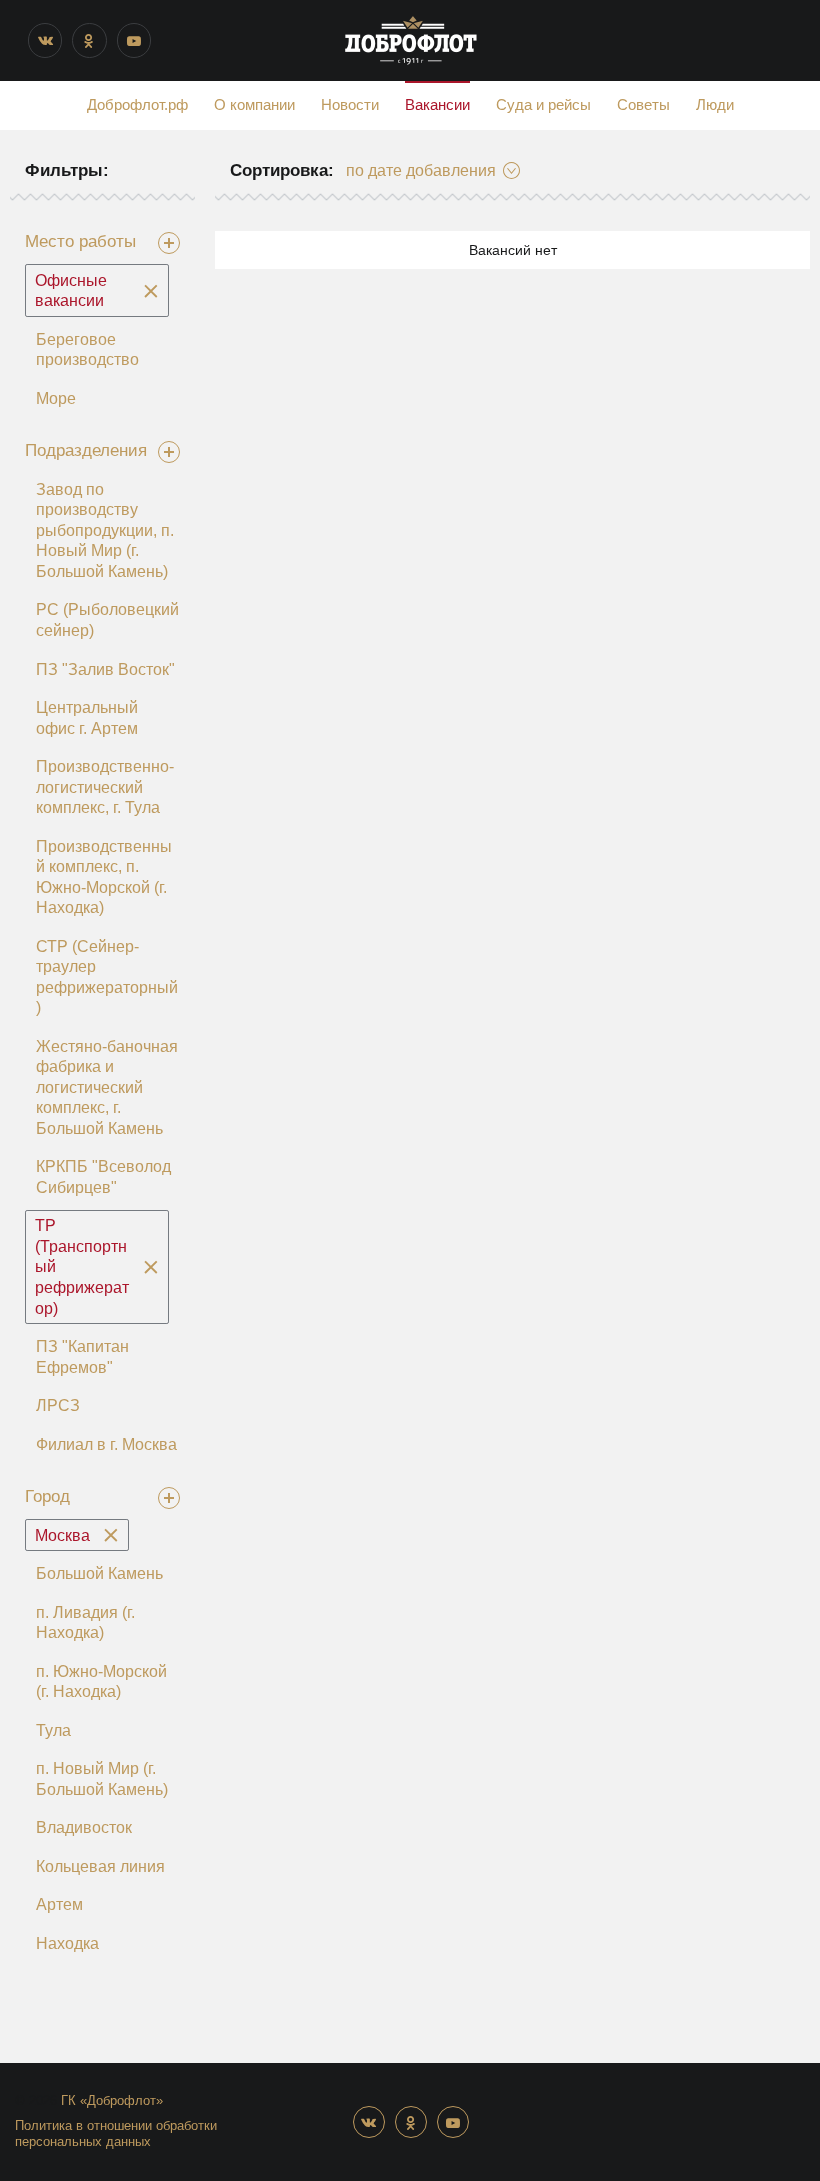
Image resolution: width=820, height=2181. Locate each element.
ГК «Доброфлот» (112, 2100)
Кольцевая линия (100, 1866)
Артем (59, 1904)
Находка (67, 1943)
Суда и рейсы (543, 104)
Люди (715, 104)
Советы (643, 104)
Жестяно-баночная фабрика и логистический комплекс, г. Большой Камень (107, 1087)
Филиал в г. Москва (106, 1444)
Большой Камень (99, 1573)
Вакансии (437, 104)
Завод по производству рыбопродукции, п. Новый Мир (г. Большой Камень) (105, 530)
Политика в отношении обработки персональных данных (116, 2134)
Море (56, 398)
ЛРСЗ (58, 1405)
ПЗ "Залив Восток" (105, 669)
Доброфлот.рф (137, 104)
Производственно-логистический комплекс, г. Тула (105, 787)
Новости (350, 104)
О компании (254, 104)
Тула (53, 1730)
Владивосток (84, 1827)
